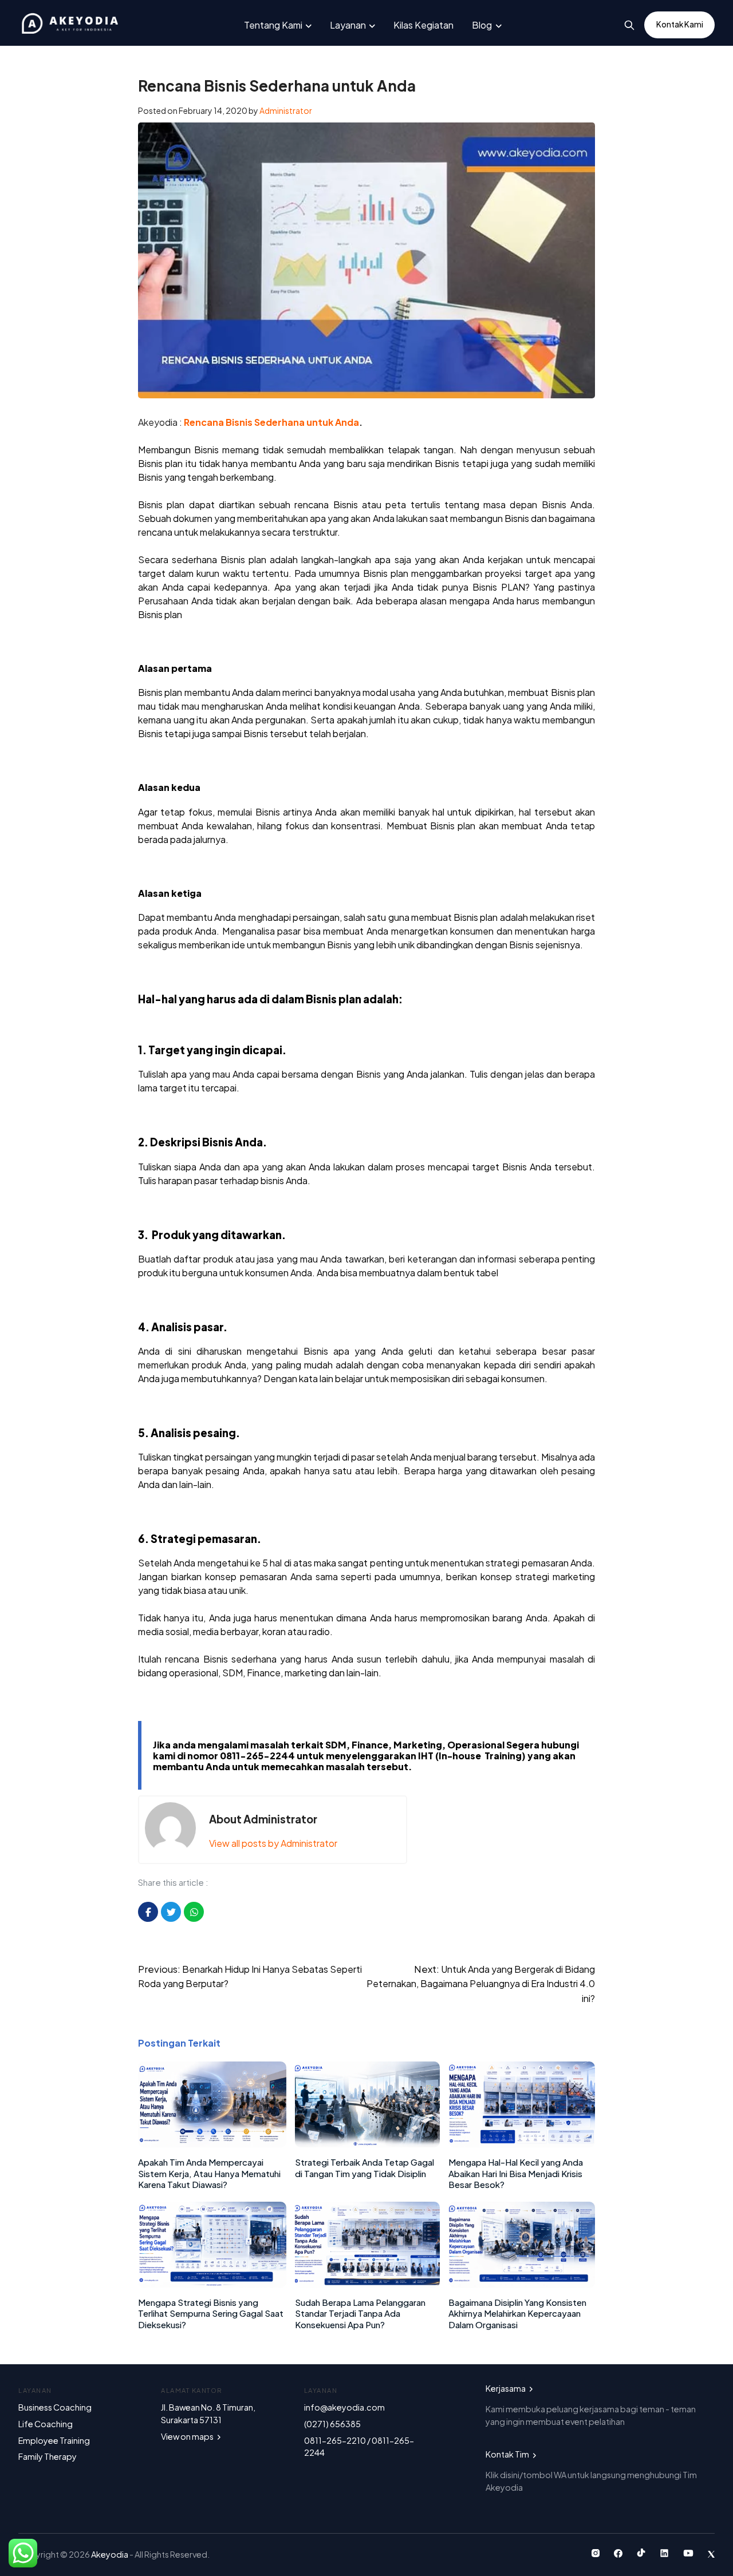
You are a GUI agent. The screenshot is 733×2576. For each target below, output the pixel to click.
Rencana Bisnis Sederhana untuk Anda (271, 422)
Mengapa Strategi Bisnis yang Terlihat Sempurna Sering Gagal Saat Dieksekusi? (211, 2313)
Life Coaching (46, 2424)
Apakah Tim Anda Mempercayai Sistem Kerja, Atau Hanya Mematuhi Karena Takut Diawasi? (209, 2173)
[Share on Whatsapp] (194, 1912)
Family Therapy (48, 2456)
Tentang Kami (273, 25)
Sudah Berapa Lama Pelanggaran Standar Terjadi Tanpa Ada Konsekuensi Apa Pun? (360, 2313)
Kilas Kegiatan (423, 25)
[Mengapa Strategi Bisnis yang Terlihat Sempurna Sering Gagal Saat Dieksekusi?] (212, 2284)
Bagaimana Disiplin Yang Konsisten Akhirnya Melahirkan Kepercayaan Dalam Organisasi (517, 2313)
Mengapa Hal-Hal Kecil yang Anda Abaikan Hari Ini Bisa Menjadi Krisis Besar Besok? (516, 2173)
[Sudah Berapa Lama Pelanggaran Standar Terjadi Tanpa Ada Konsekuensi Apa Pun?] (367, 2284)
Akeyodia (110, 2554)
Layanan (348, 25)
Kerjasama (506, 2388)
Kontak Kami (680, 24)
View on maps (188, 2436)
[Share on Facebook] (148, 1912)
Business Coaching (55, 2407)
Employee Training (54, 2440)
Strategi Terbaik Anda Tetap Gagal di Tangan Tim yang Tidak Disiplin (364, 2168)
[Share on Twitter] (171, 1912)
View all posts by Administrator (273, 1843)
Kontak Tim (508, 2454)
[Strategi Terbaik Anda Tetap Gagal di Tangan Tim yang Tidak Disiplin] (367, 2144)
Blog (482, 25)
